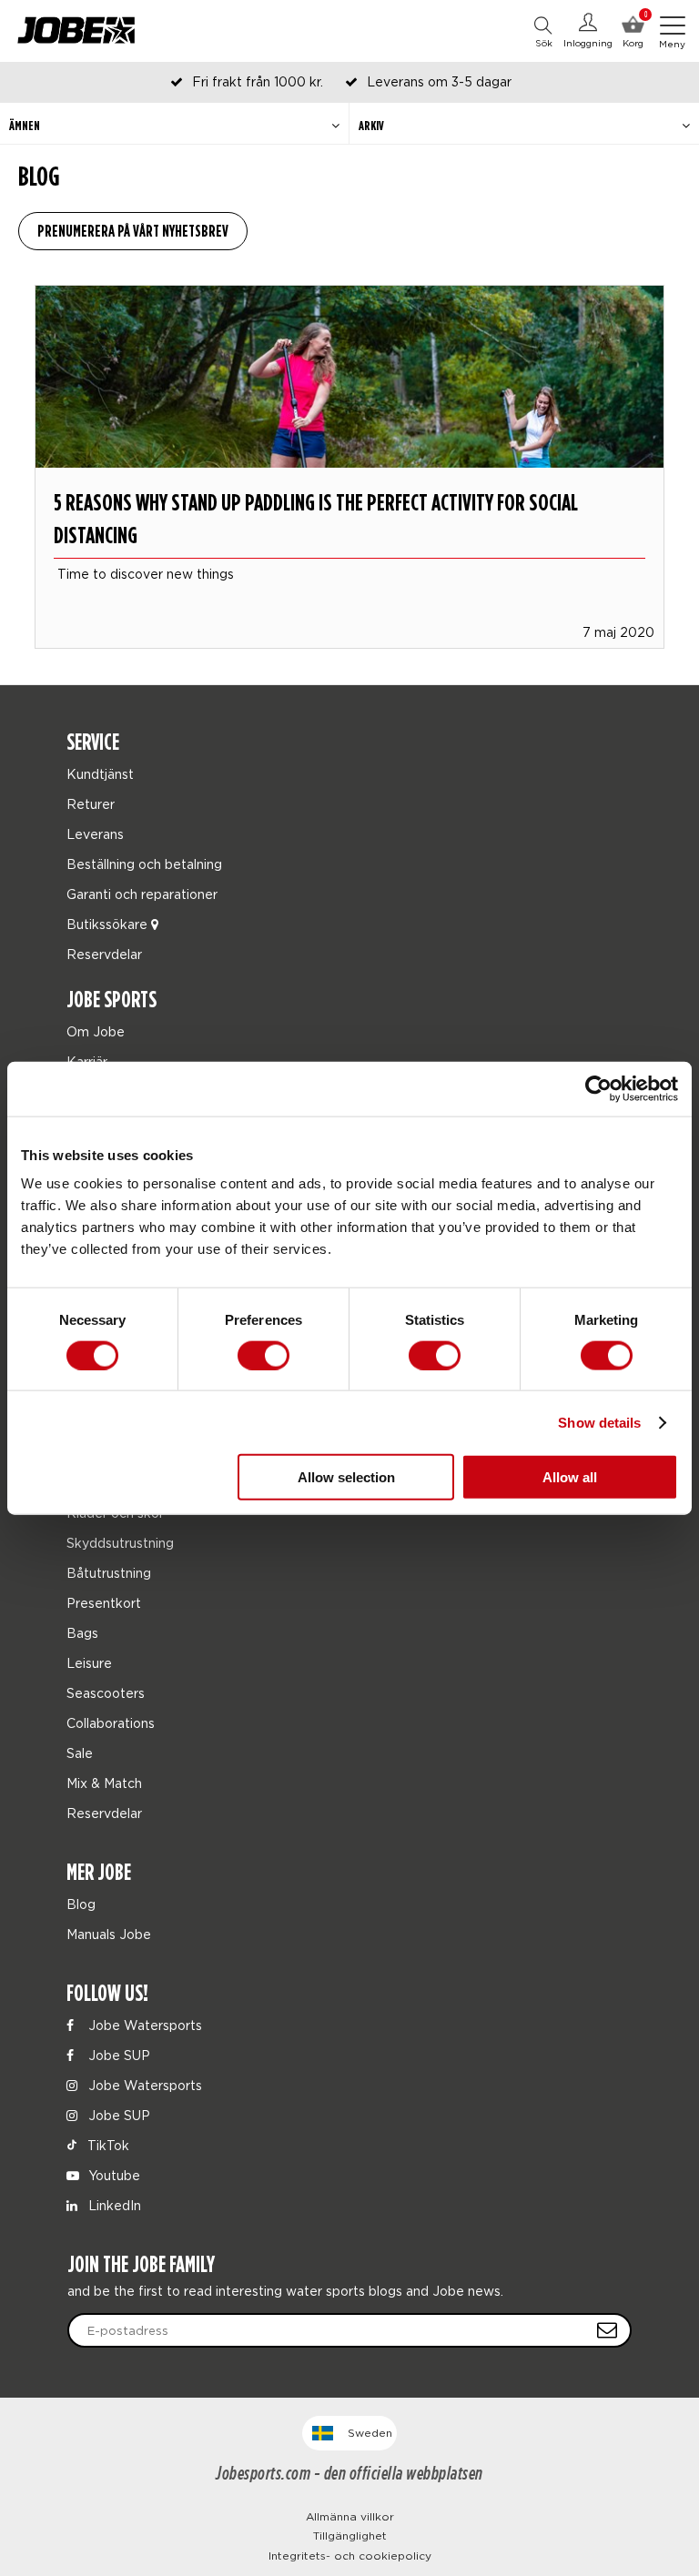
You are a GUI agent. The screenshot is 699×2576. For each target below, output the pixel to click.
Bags (82, 1633)
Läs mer (349, 489)
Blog (81, 1904)
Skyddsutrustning (120, 1543)
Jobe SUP (117, 2055)
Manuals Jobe (109, 1934)
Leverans (95, 834)
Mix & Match (104, 1783)
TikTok (106, 2145)
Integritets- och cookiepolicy (350, 2556)
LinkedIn (113, 2205)
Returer (91, 804)
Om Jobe (96, 1031)
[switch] (263, 1355)
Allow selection (346, 1477)
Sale (80, 1753)
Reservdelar (104, 954)
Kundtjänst (100, 774)
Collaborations (111, 1723)
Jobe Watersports (143, 2025)
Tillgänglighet (350, 2536)
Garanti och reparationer (142, 894)
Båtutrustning (109, 1573)
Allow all (570, 1477)
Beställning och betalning (144, 864)
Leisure (89, 1663)
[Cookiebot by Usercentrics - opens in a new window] (598, 1088)
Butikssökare (109, 924)
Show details (599, 1422)
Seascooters (106, 1693)
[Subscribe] (607, 2330)
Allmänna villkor (350, 2516)
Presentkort (104, 1603)
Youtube (112, 2175)
